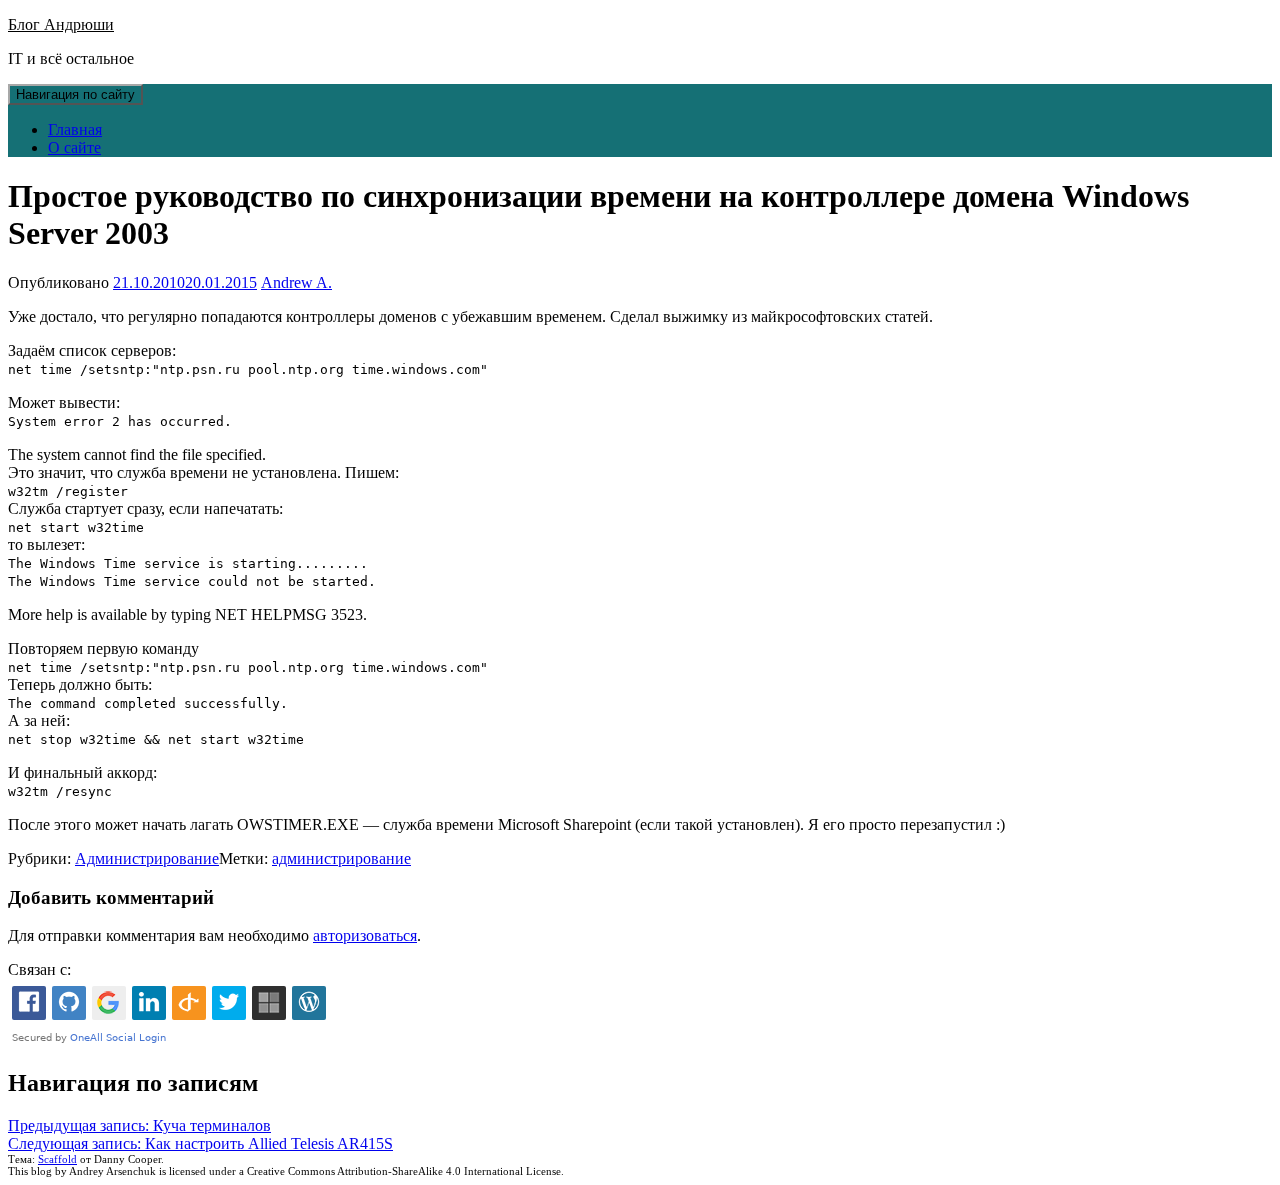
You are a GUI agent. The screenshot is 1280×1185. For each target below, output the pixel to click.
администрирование (341, 858)
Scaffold (57, 1159)
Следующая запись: (200, 1143)
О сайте (74, 147)
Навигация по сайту (75, 94)
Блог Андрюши (61, 24)
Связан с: (39, 969)
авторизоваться (365, 935)
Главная (75, 129)
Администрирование (147, 858)
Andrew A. (296, 282)
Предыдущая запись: (139, 1125)
